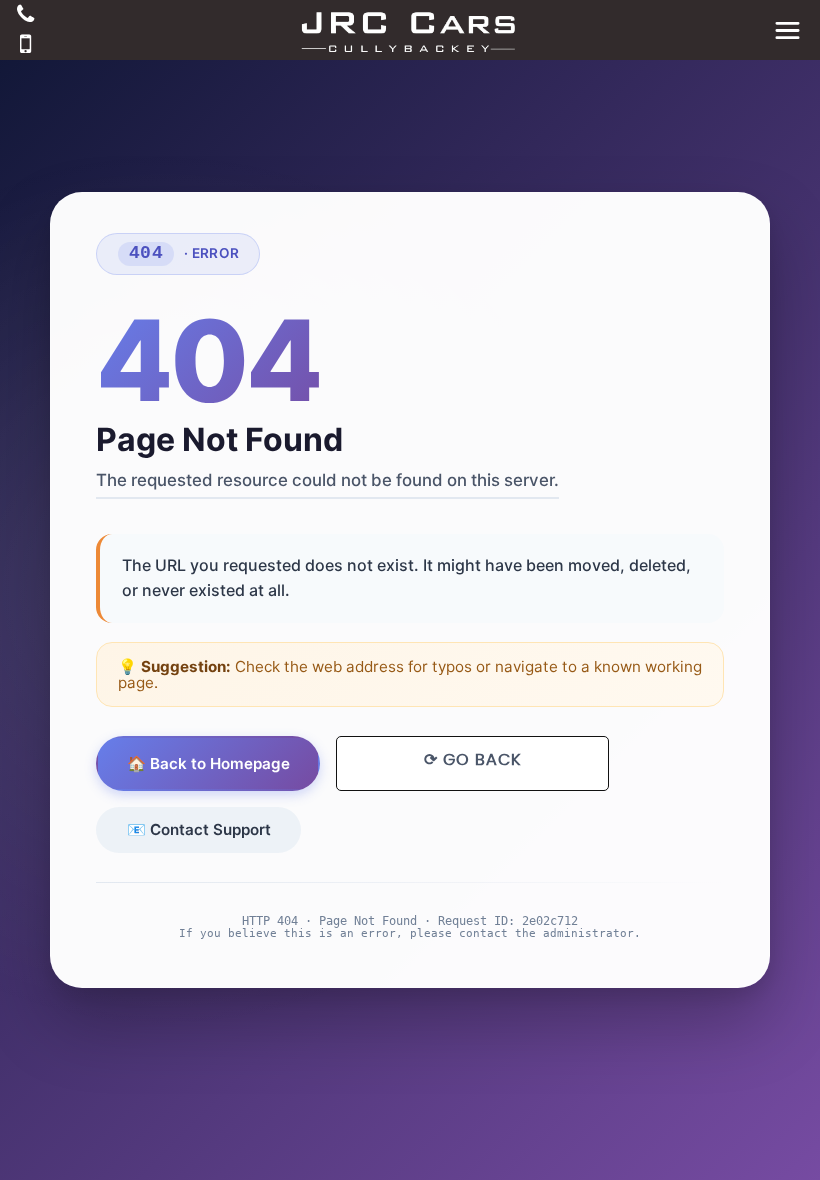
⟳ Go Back (472, 760)
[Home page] (410, 30)
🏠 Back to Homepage (208, 763)
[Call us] (25, 16)
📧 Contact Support (199, 829)
